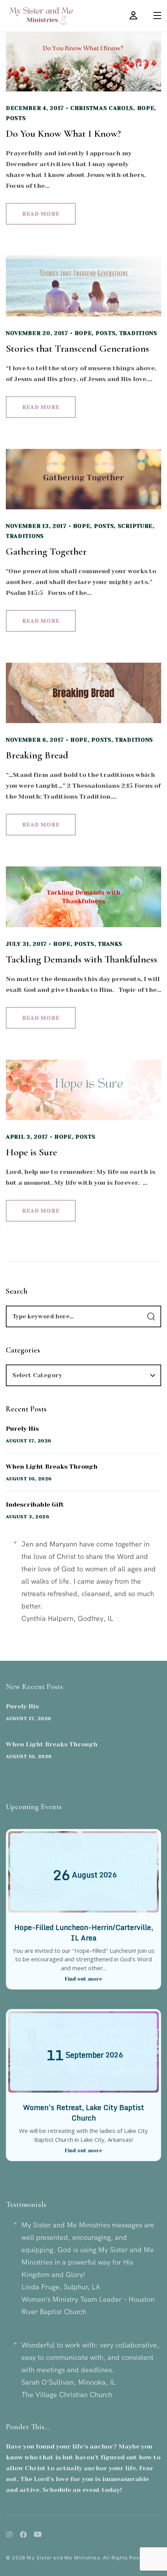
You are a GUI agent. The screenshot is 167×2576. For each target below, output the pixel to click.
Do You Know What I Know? (63, 133)
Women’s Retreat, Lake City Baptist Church (83, 2113)
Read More (41, 214)
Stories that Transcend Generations (77, 348)
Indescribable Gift (35, 1505)
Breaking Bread (37, 755)
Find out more (83, 1979)
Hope (146, 108)
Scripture (135, 526)
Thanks (110, 944)
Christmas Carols (102, 108)
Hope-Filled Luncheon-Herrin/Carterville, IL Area (84, 1932)
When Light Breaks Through (52, 1467)
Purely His (22, 1429)
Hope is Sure (31, 1152)
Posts (16, 118)
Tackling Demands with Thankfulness (82, 959)
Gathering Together (46, 551)
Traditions (138, 333)
